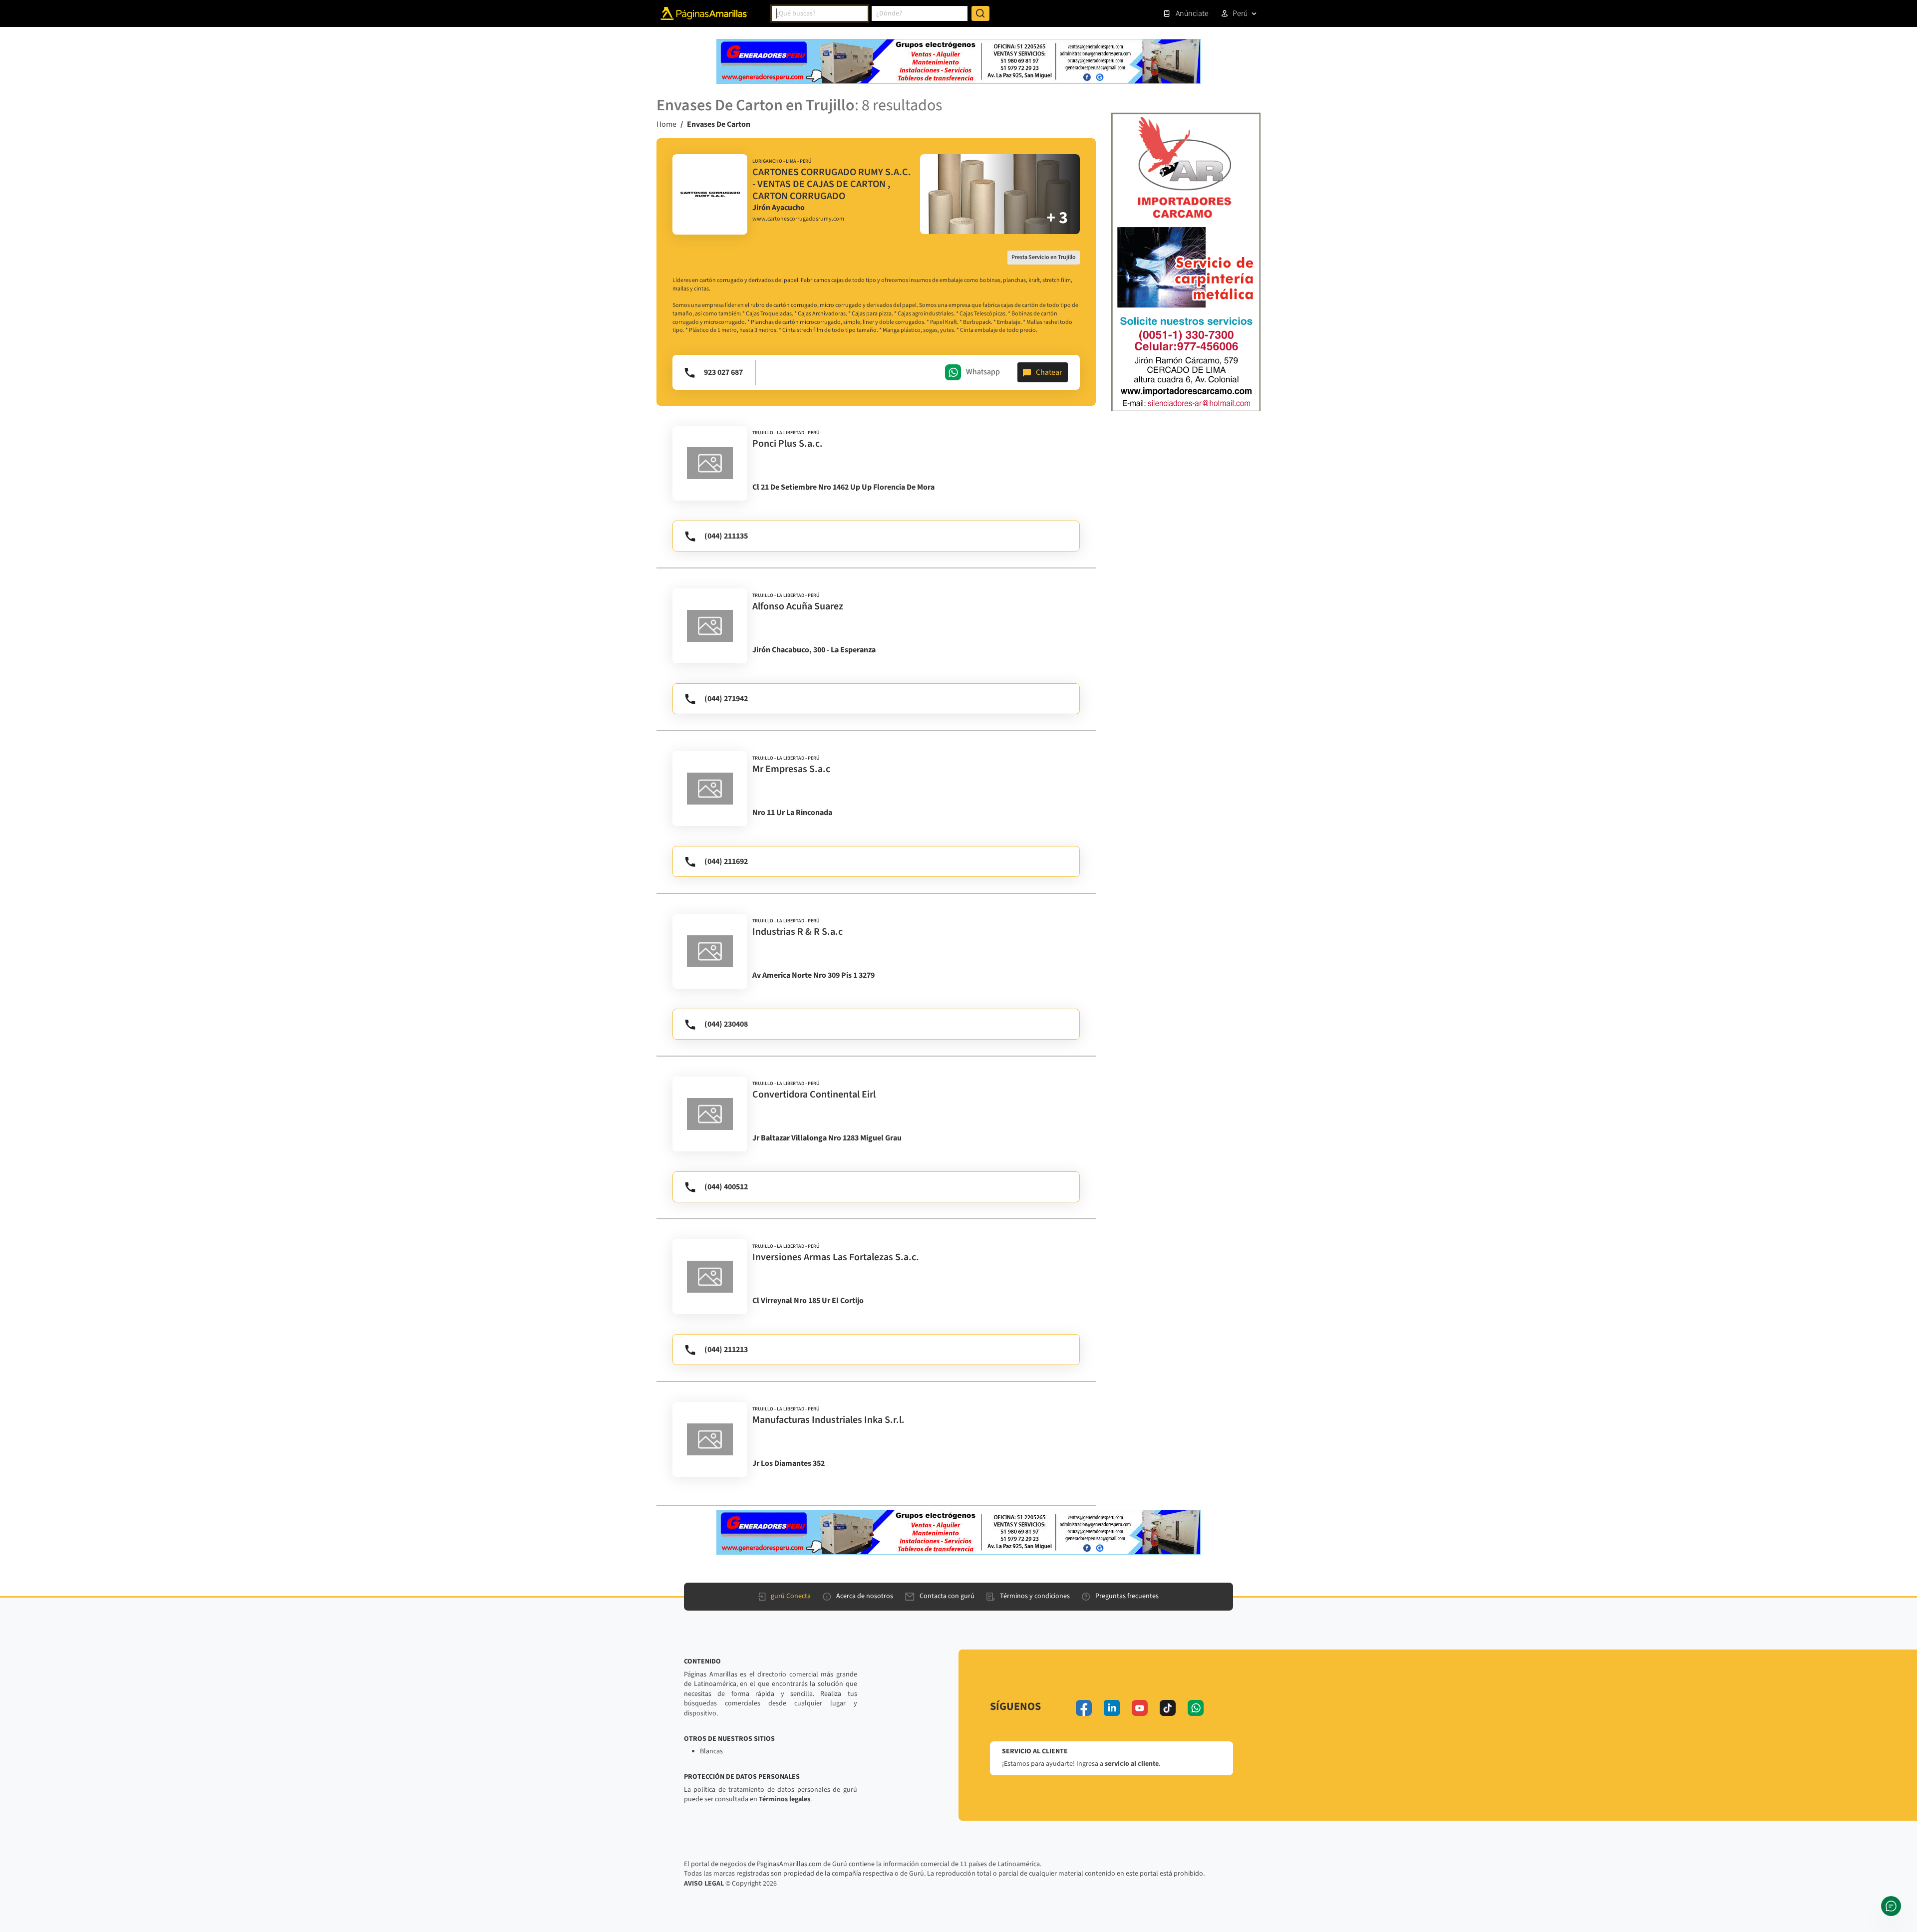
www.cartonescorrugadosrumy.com (798, 219)
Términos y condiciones (1035, 1596)
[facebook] (1084, 1708)
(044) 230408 (726, 1024)
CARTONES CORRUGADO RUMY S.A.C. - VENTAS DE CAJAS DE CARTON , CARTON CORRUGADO (832, 184)
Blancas (711, 1751)
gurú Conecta (791, 1596)
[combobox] (820, 13)
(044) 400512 (726, 1187)
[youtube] (1140, 1708)
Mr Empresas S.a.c (791, 769)
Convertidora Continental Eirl (814, 1095)
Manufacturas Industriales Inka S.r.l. (828, 1420)
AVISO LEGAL (704, 1884)
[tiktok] (1168, 1708)
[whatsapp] (1196, 1708)
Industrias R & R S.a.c (798, 932)
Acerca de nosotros (865, 1596)
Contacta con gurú (947, 1596)
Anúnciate (1192, 13)
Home (666, 124)
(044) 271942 (726, 699)
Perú (1240, 13)
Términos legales (785, 1799)
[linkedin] (1112, 1708)
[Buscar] (980, 13)
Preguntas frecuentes (1127, 1596)
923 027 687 (723, 372)
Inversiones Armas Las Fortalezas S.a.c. (836, 1257)
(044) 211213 (726, 1350)
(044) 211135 (726, 536)
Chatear (1049, 372)
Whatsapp (983, 372)
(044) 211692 (726, 861)
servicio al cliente (1132, 1764)
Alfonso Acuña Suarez (798, 606)
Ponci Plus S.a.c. (788, 444)
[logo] (710, 195)
